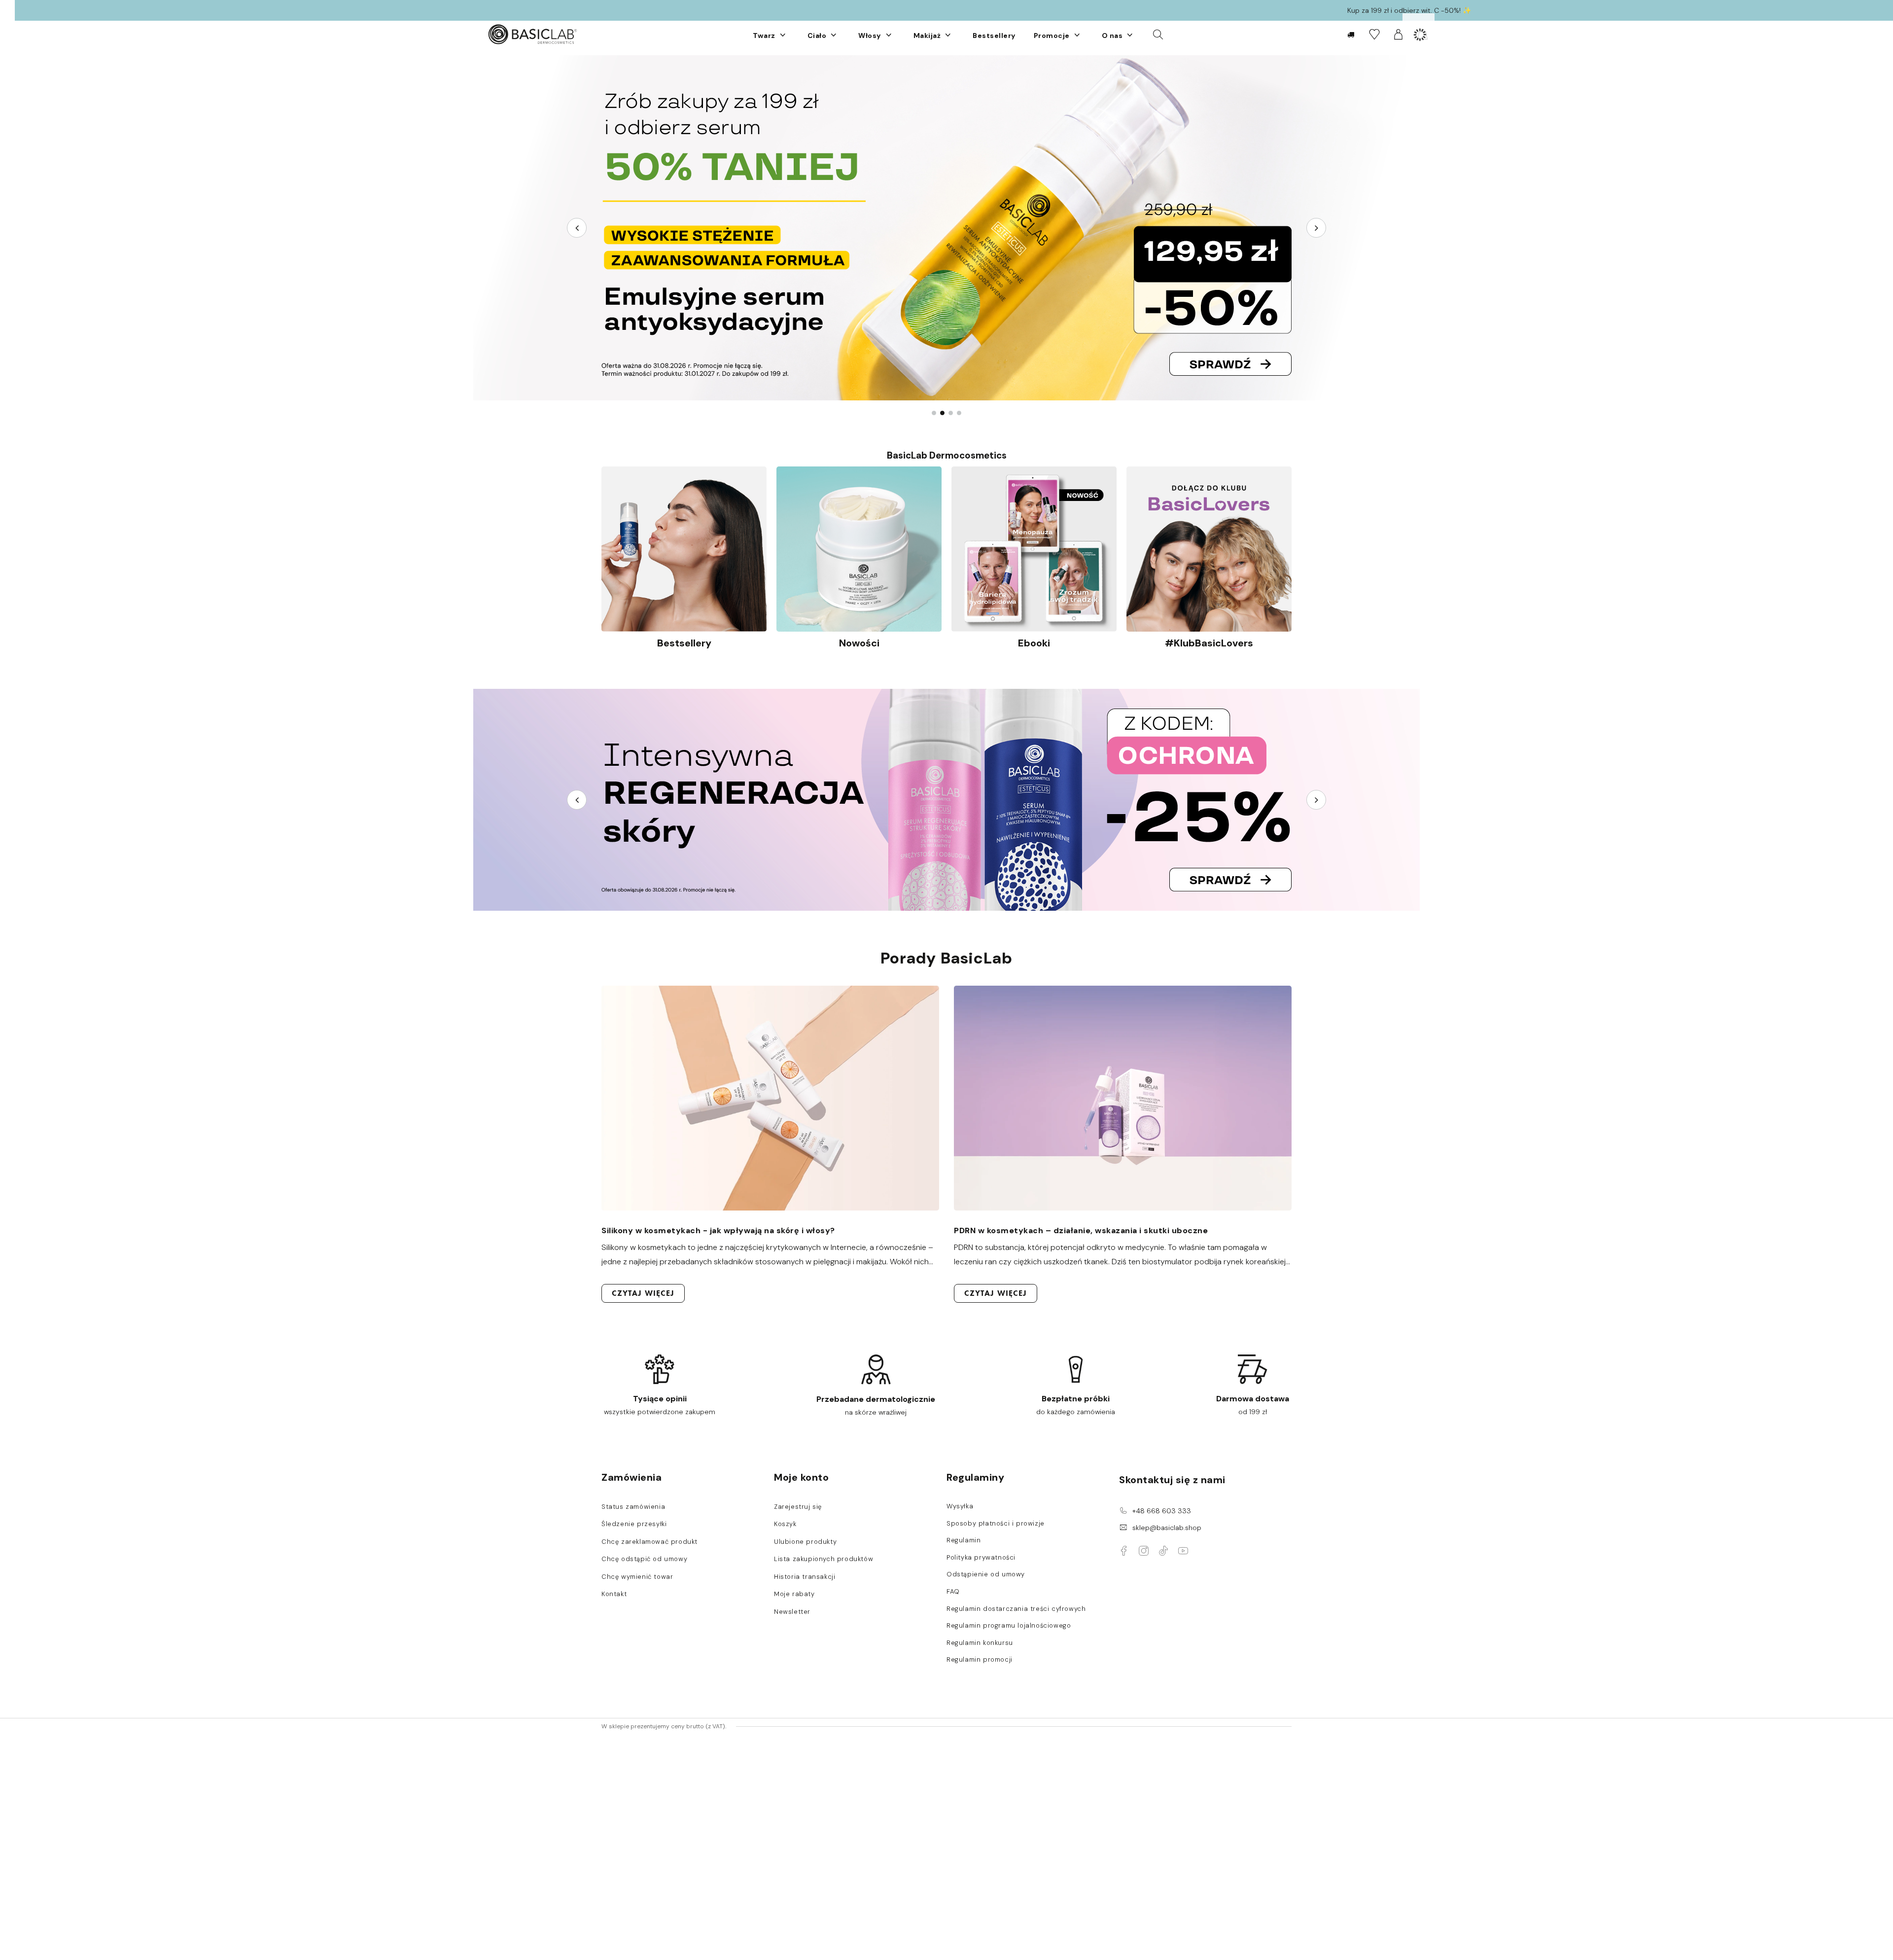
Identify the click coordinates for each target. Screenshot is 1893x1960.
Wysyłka (960, 1506)
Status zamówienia (633, 1507)
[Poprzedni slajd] (577, 228)
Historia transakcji (805, 1577)
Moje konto (801, 1477)
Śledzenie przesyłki (634, 1524)
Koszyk (785, 1524)
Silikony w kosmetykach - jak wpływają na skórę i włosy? (718, 1230)
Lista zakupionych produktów (824, 1559)
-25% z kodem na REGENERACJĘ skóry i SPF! (962, 10)
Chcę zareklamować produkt (649, 1542)
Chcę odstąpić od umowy (644, 1559)
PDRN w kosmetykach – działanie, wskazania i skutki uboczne (1081, 1230)
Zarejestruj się (798, 1507)
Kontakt (614, 1594)
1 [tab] (934, 413)
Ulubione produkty (805, 1542)
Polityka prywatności (981, 1558)
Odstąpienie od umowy (986, 1574)
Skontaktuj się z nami (1172, 1480)
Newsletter (792, 1612)
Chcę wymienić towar (637, 1577)
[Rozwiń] (783, 35)
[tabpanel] (946, 228)
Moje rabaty (794, 1594)
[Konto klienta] (1398, 34)
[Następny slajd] (1316, 228)
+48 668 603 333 (1162, 1511)
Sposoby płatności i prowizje (996, 1524)
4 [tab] (959, 413)
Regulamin (964, 1540)
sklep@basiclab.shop (1167, 1528)
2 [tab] (942, 413)
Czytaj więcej (643, 1293)
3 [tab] (951, 413)
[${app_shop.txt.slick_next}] (1316, 800)
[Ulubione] (1374, 34)
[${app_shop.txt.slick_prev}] (577, 800)
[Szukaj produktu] (1158, 34)
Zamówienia (631, 1477)
